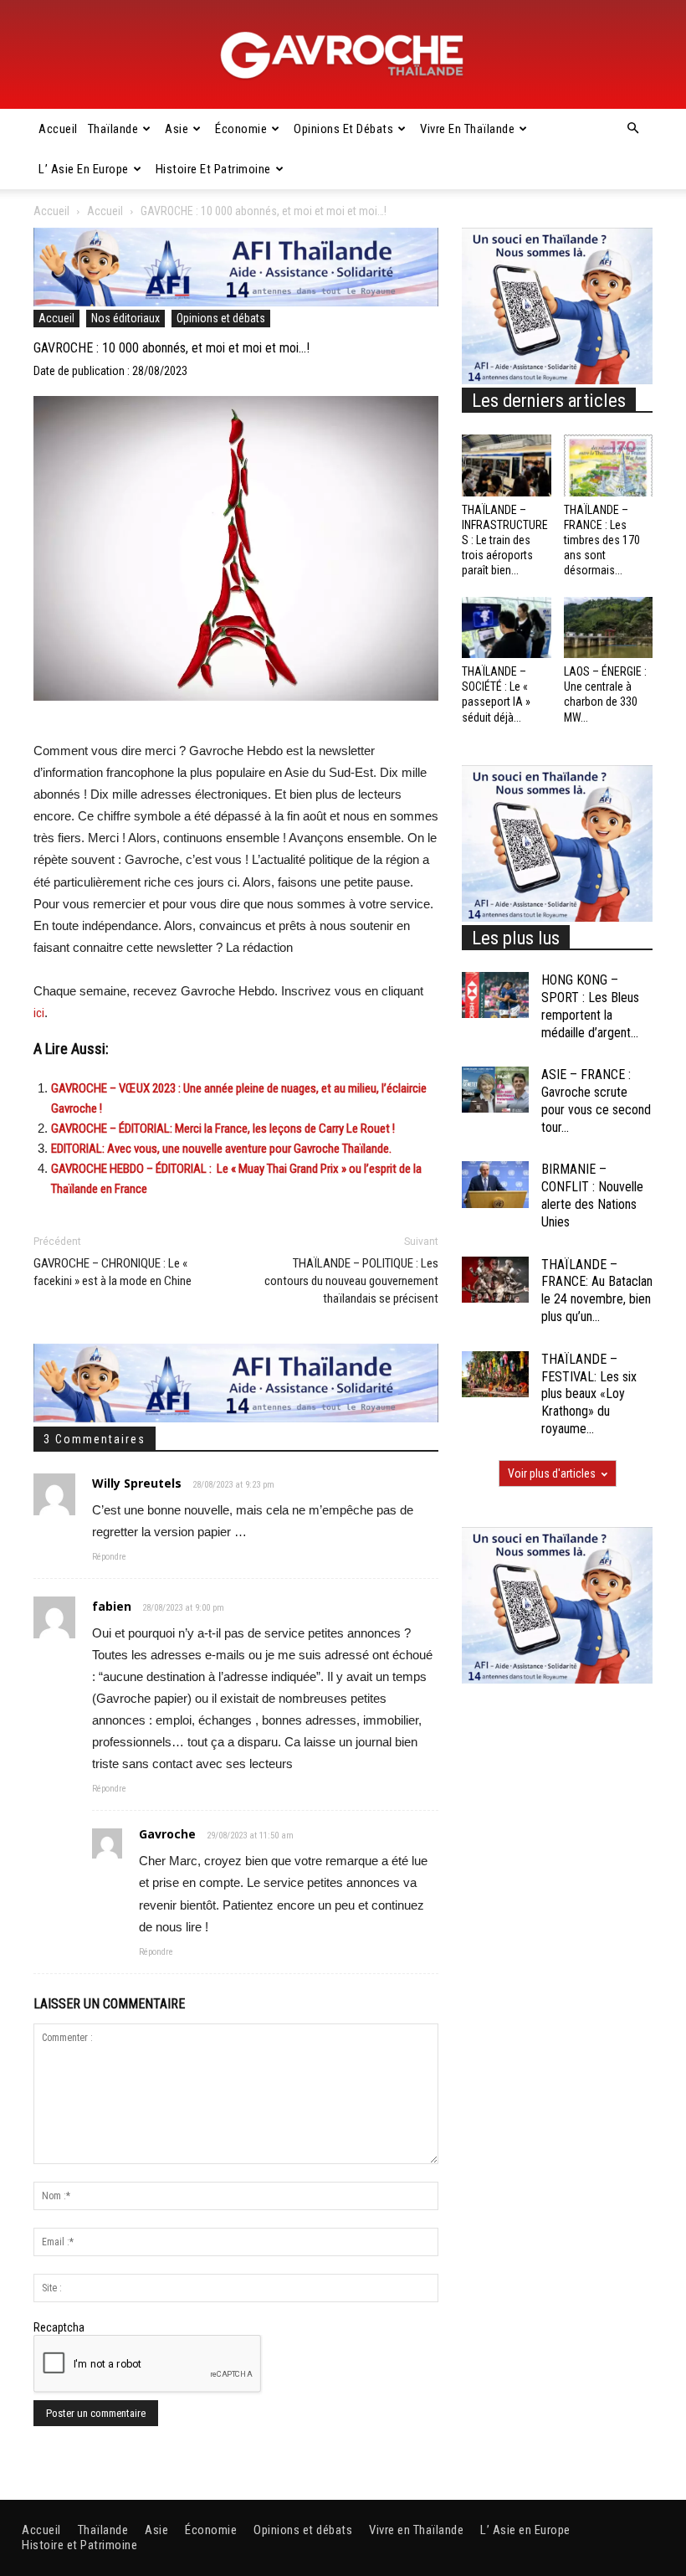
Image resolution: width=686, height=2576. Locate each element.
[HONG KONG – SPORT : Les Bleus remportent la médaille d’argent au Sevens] (495, 995)
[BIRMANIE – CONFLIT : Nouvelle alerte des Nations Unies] (495, 1184)
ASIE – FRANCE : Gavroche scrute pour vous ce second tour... (596, 1100)
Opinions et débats (343, 129)
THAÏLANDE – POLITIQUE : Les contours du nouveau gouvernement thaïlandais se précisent (351, 1281)
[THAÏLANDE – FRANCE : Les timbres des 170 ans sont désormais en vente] (609, 465)
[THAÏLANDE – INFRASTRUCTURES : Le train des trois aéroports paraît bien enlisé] (507, 465)
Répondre (109, 1557)
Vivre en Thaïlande (467, 129)
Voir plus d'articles (552, 1473)
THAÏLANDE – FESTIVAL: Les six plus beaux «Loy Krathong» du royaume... (589, 1394)
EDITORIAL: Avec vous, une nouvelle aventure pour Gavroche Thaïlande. (221, 1149)
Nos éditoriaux (125, 318)
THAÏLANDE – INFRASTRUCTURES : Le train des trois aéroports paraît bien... (505, 540)
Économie (241, 129)
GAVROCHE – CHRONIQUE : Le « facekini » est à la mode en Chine (113, 1272)
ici (39, 1013)
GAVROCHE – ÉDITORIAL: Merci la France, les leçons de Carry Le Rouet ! (223, 1129)
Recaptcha (59, 2327)
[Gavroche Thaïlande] (343, 55)
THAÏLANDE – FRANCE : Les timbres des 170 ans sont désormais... (602, 540)
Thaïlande (113, 129)
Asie (177, 129)
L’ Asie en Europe (84, 169)
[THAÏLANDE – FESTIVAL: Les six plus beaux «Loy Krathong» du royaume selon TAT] (495, 1374)
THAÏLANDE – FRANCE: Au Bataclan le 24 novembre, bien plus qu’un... (597, 1291)
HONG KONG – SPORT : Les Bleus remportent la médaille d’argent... (590, 1006)
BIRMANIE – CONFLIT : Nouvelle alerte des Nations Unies (592, 1195)
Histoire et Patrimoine (213, 169)
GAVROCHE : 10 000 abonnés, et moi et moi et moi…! (171, 348)
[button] (632, 129)
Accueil (58, 129)
